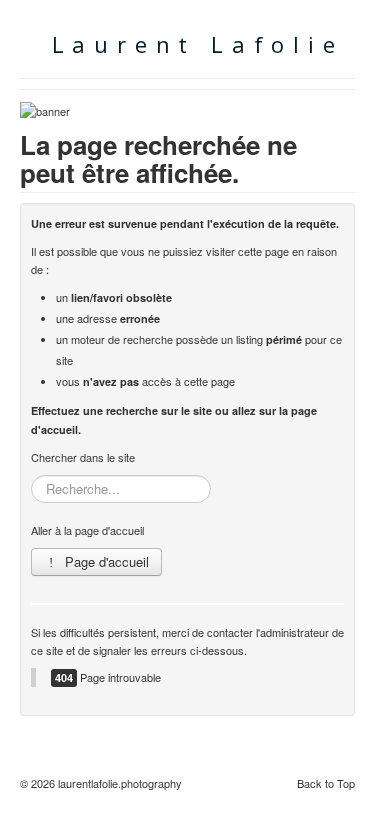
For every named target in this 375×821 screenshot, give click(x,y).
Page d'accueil (105, 561)
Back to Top (326, 783)
